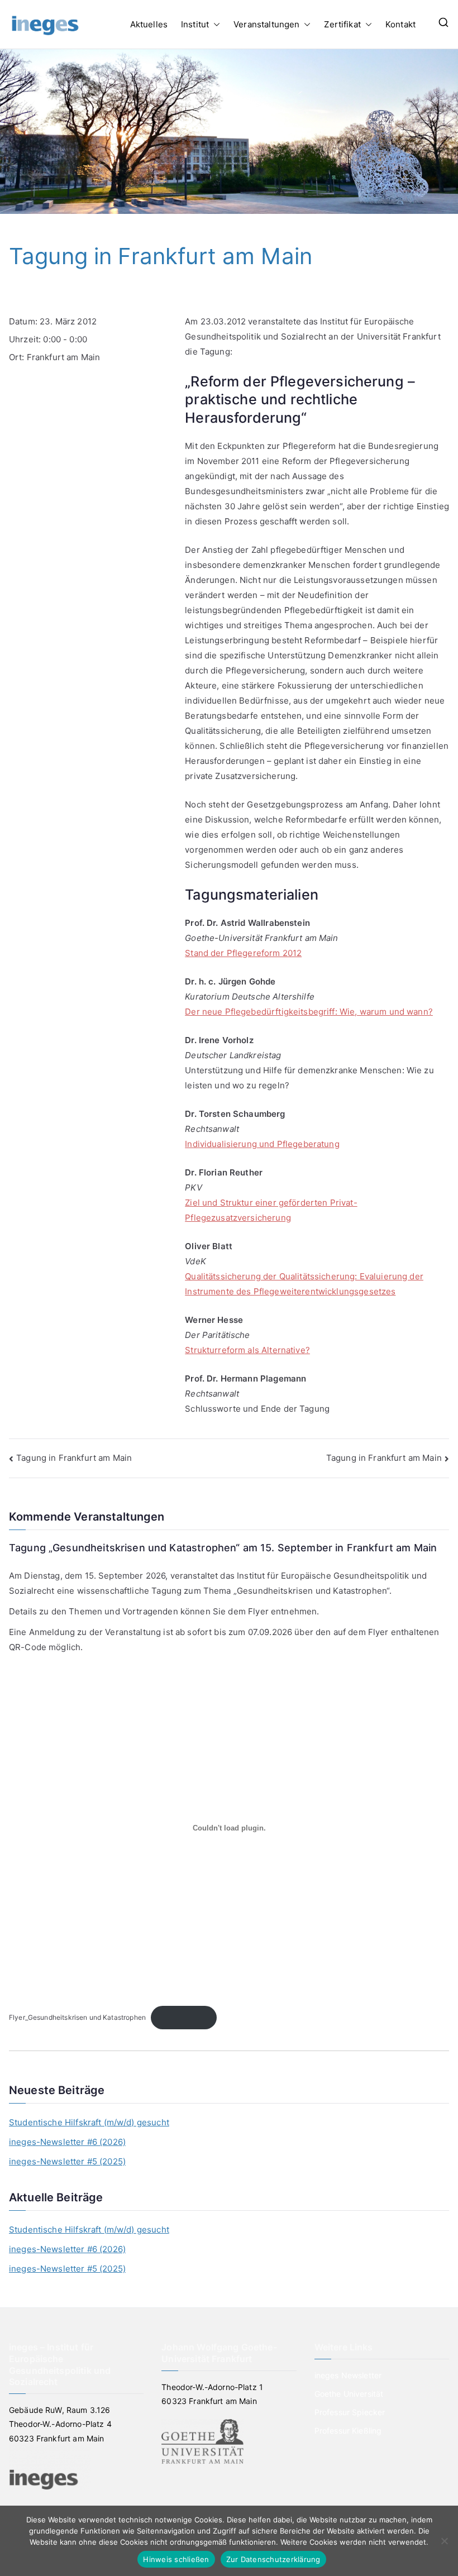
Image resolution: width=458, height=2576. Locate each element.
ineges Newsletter (348, 2375)
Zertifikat (342, 24)
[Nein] (444, 2541)
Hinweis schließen (176, 2559)
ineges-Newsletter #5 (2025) (67, 2161)
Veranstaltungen (266, 24)
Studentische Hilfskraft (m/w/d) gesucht (89, 2122)
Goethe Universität (349, 2394)
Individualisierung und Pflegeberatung (262, 1144)
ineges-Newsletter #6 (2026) (67, 2142)
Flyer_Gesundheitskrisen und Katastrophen (77, 2017)
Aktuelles (149, 24)
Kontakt (400, 24)
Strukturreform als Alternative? (247, 1350)
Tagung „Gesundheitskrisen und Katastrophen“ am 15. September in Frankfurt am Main (223, 1548)
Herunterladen (184, 2017)
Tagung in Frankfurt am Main (74, 1458)
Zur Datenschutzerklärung (273, 2559)
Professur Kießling (348, 2431)
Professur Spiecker (350, 2412)
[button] (214, 24)
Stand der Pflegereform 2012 (243, 953)
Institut (195, 24)
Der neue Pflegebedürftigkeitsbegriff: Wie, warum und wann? (309, 1012)
